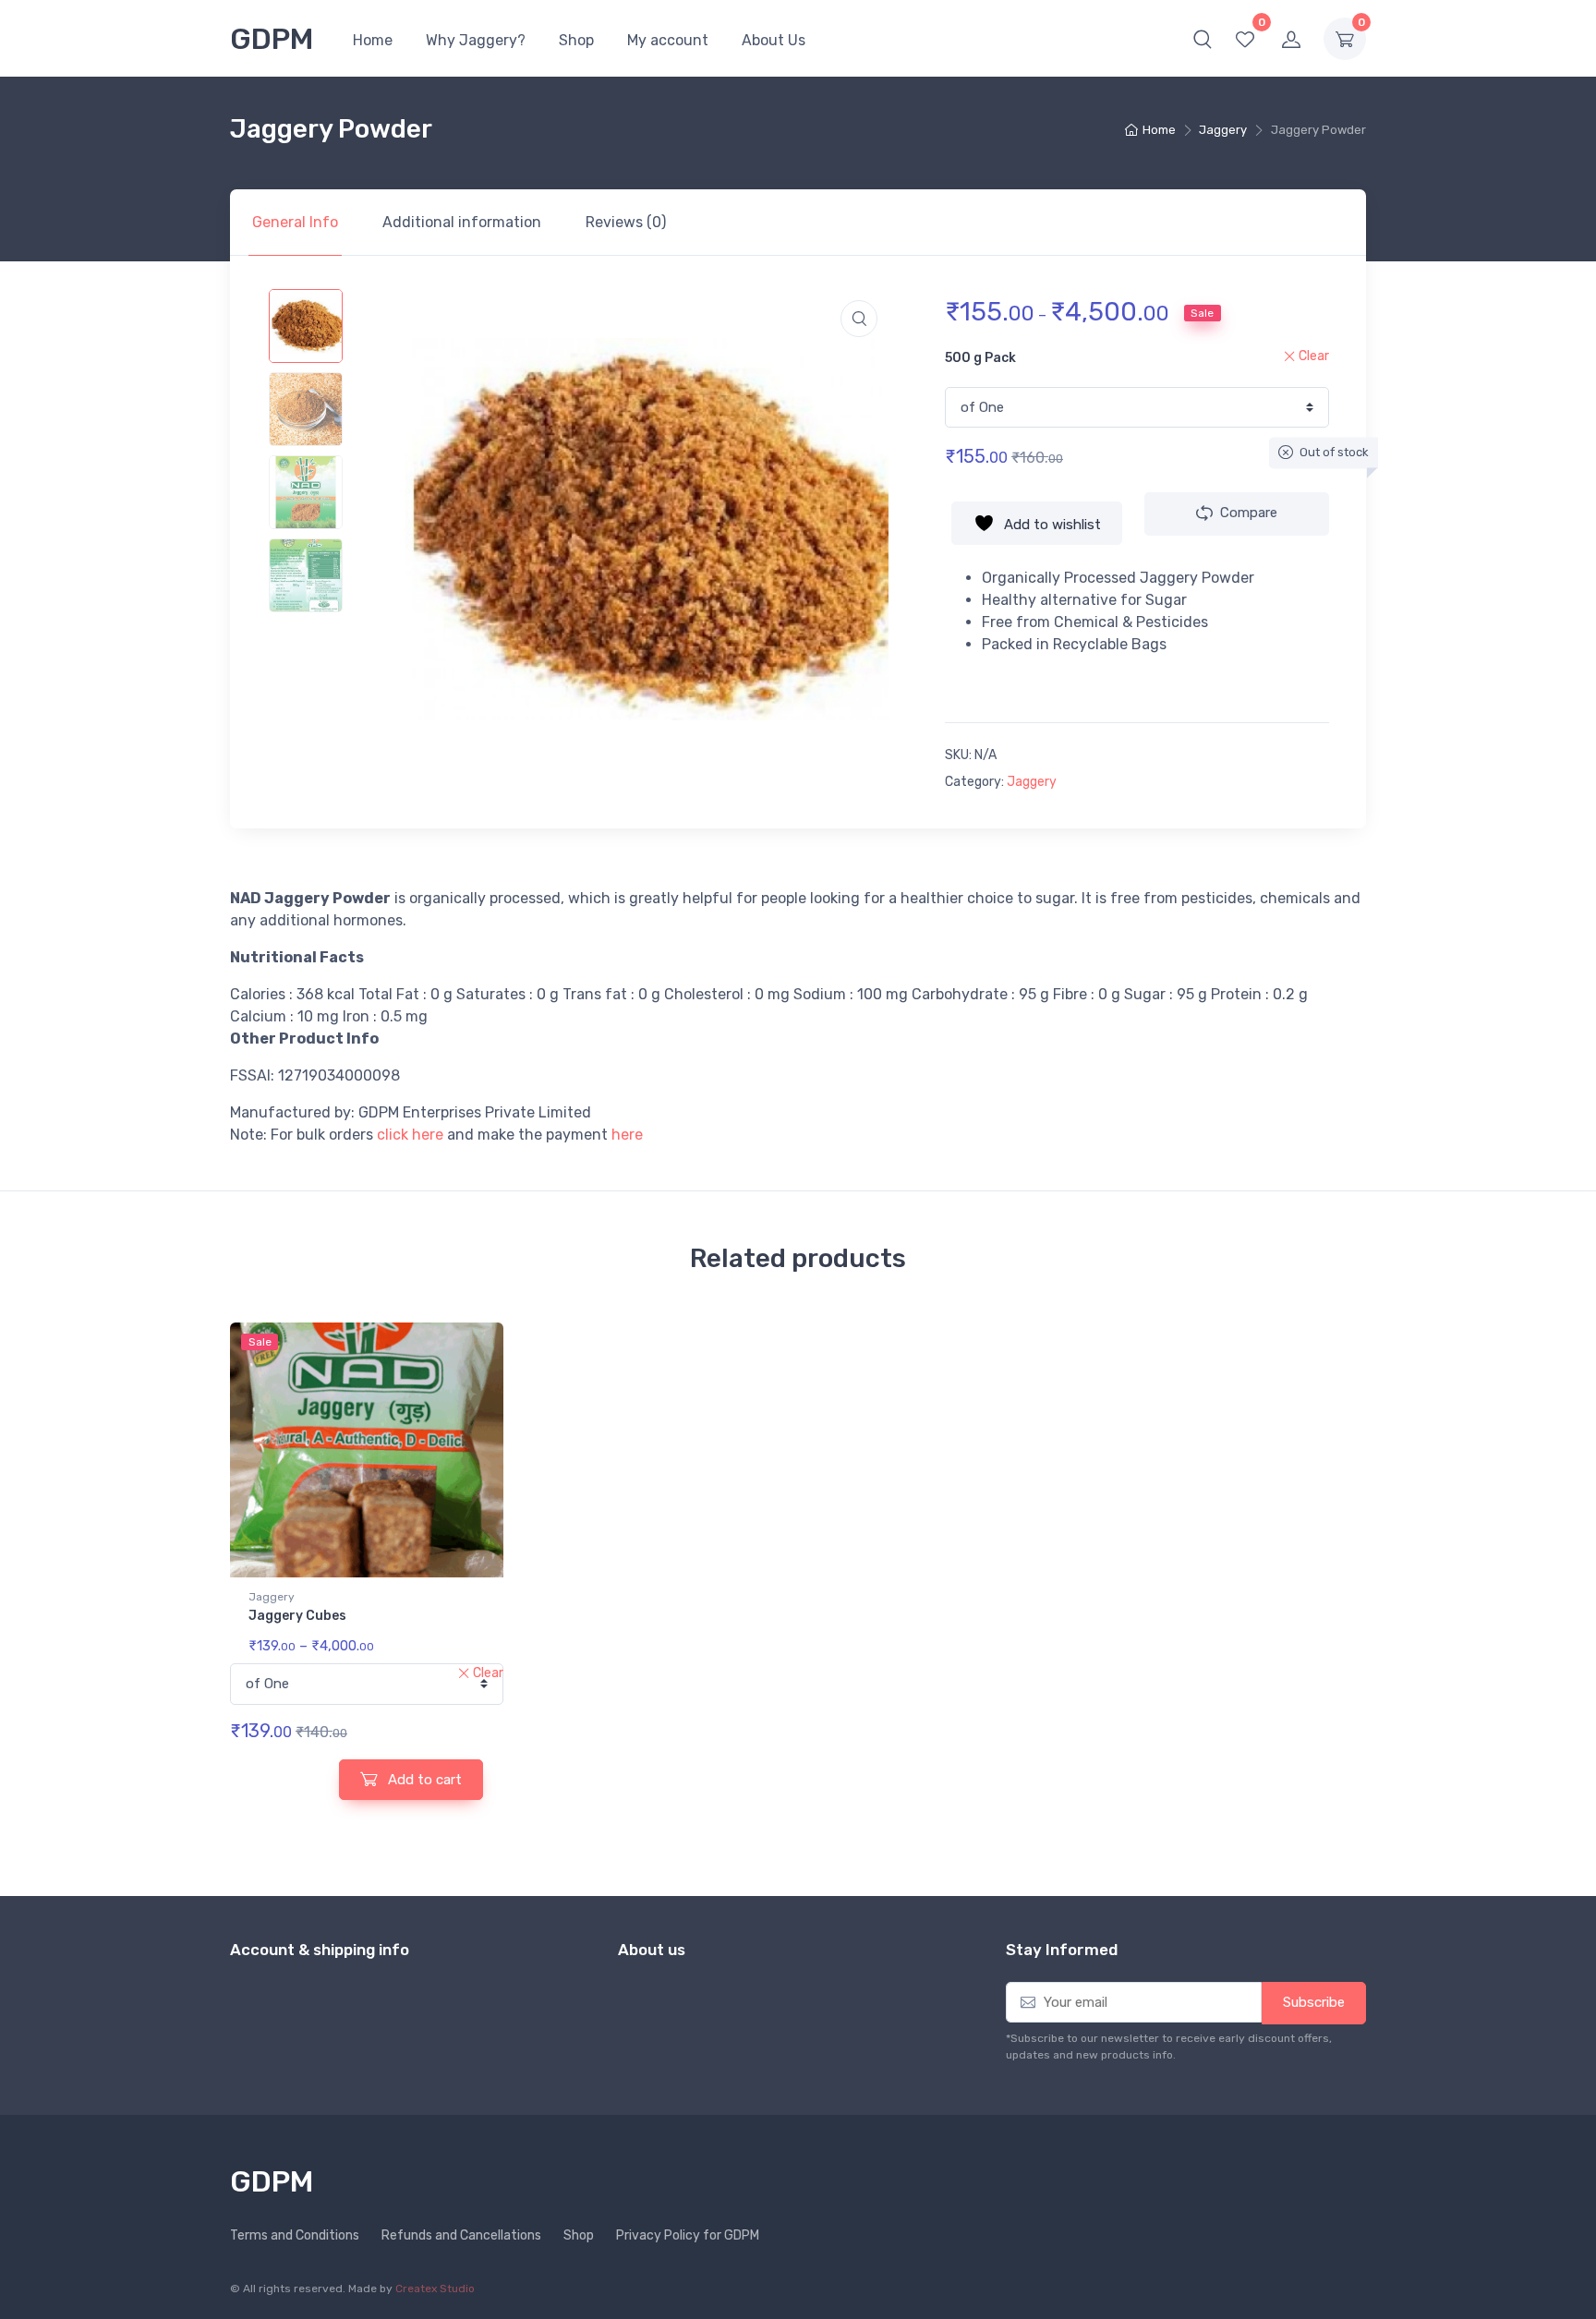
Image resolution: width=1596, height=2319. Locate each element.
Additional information (462, 222)
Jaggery (1223, 130)
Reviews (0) (626, 222)
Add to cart (423, 1780)
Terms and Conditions (295, 2235)
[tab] (295, 223)
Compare (1249, 513)
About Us (774, 40)
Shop (576, 40)
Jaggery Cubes (297, 1616)
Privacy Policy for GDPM (688, 2235)
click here (410, 1135)
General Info (295, 222)
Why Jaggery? (476, 40)
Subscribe (1314, 2002)
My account (668, 40)
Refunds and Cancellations (461, 2235)
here (627, 1135)
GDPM (272, 39)
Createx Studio (435, 2289)
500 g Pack (980, 358)
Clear (1314, 356)
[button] (1203, 39)
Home (373, 40)
